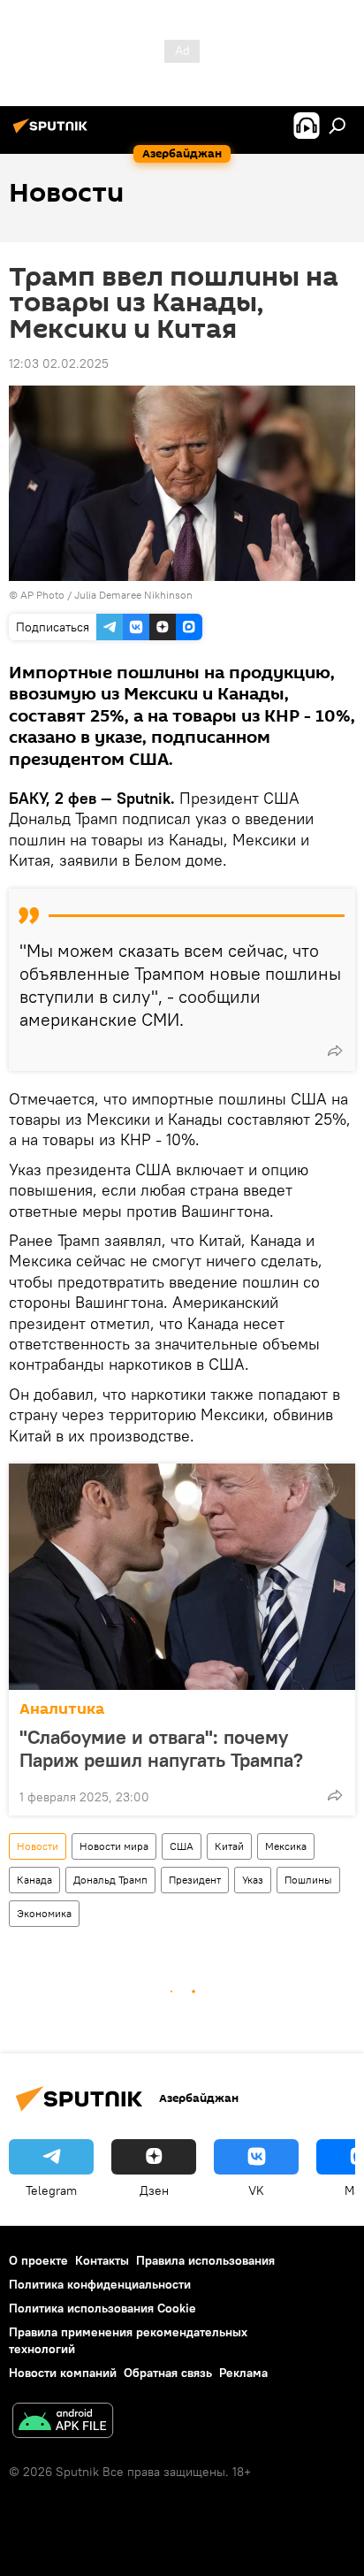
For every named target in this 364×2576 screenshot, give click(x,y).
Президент (195, 1880)
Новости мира (114, 1846)
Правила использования (205, 2260)
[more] (335, 1051)
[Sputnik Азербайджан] (53, 133)
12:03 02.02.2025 (59, 363)
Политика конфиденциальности (100, 2284)
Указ (253, 1880)
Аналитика (62, 1709)
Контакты (102, 2260)
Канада (34, 1880)
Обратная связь (168, 2373)
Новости (38, 1846)
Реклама (243, 2373)
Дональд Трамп (110, 1880)
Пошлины (308, 1880)
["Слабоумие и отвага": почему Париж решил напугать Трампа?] (182, 1577)
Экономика (44, 1913)
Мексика (286, 1846)
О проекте (38, 2260)
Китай (229, 1846)
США (182, 1846)
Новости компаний (63, 2373)
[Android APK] (63, 2423)
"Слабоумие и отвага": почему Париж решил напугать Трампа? (161, 1748)
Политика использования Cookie (102, 2308)
